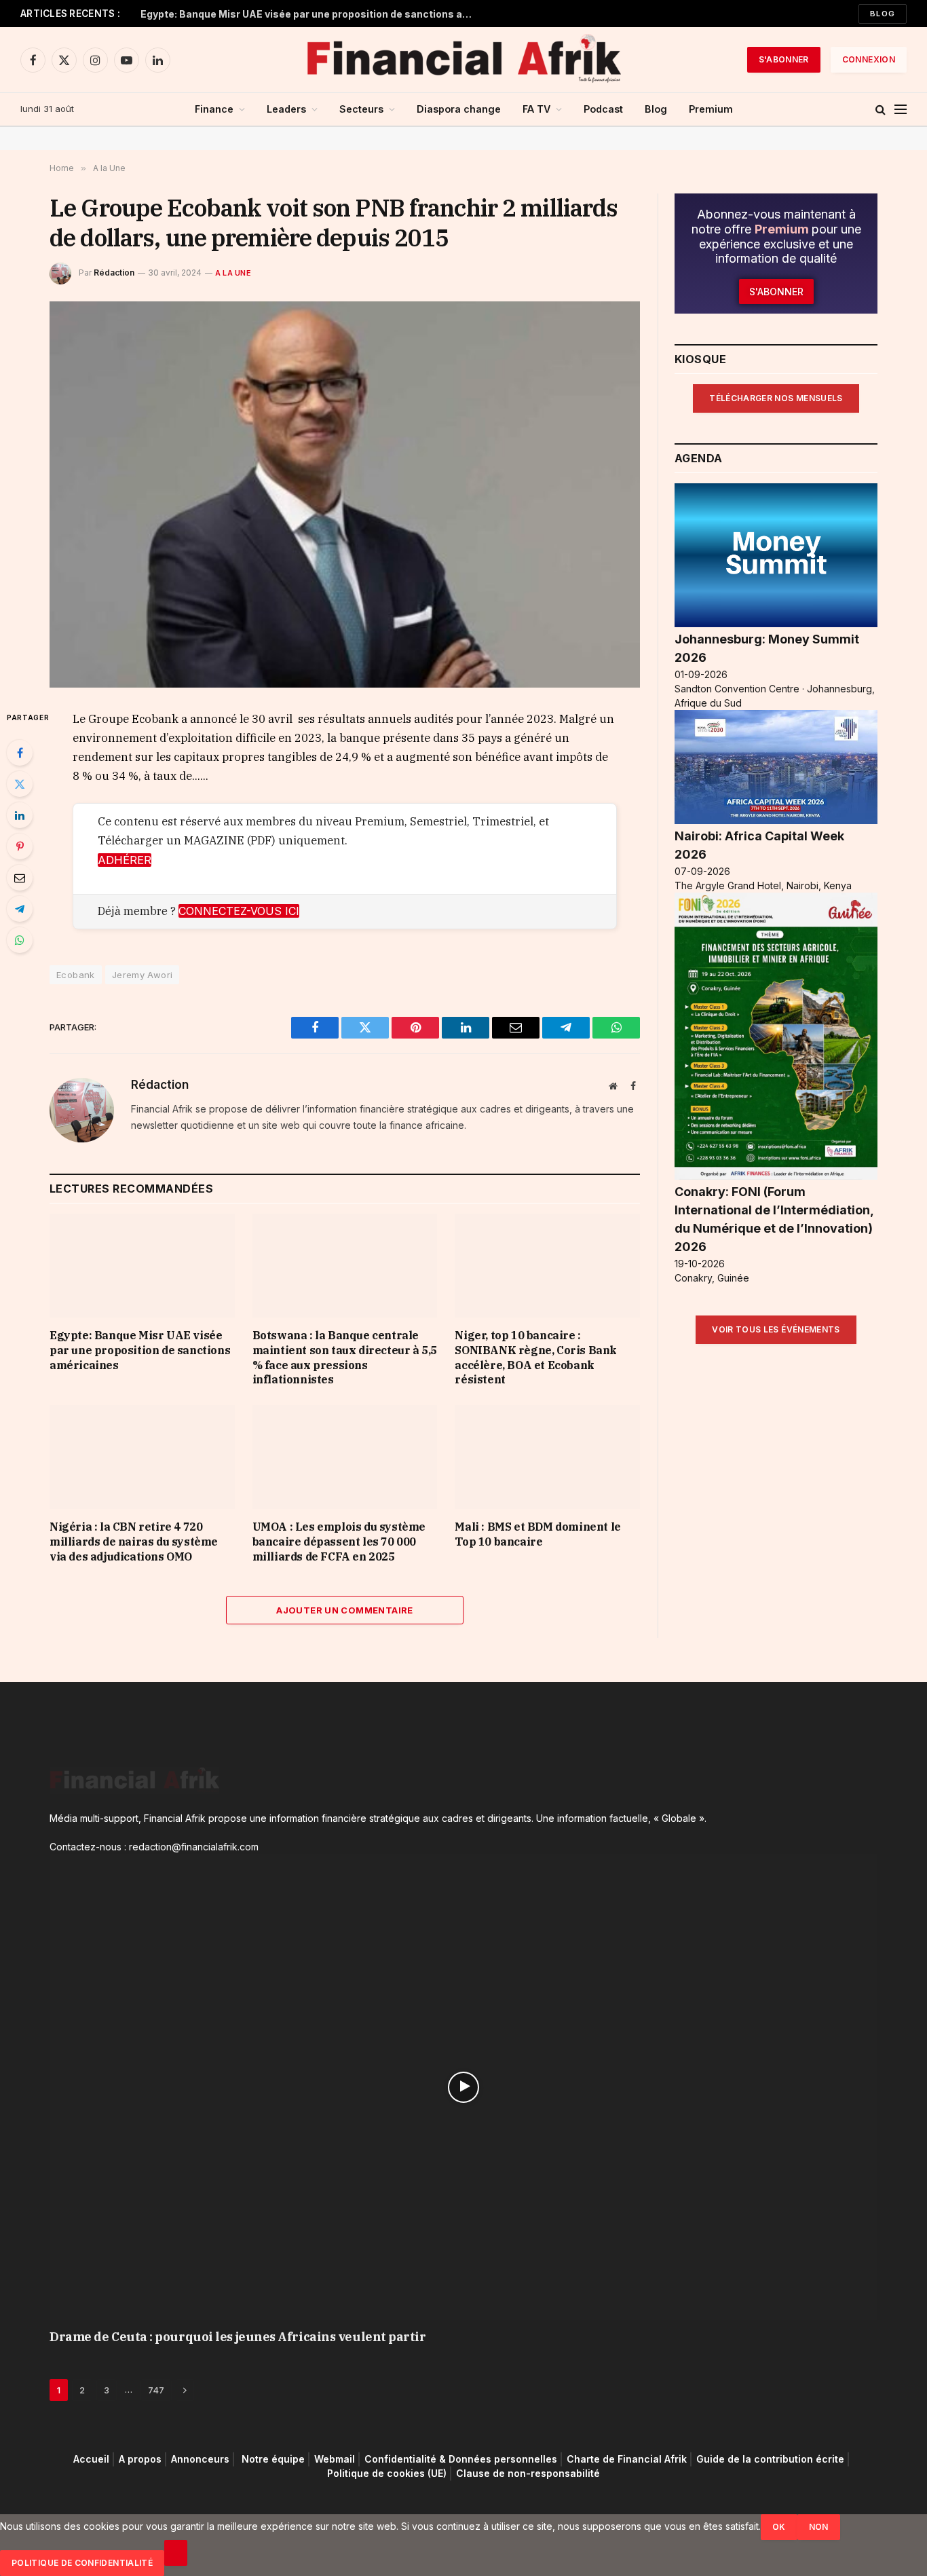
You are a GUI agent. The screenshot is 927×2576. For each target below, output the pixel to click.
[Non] (176, 2553)
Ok (779, 2527)
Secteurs (361, 109)
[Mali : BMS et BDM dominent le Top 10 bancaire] (547, 1457)
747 (156, 2390)
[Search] (881, 110)
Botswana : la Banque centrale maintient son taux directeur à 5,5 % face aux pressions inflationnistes (345, 1357)
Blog (883, 14)
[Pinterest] (20, 846)
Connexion (869, 59)
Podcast (603, 109)
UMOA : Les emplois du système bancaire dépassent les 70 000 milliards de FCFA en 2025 (339, 1542)
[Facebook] (20, 753)
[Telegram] (20, 909)
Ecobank (76, 975)
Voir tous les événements (776, 1329)
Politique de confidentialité (82, 2563)
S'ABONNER (784, 59)
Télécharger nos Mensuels (776, 398)
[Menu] (901, 110)
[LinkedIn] (20, 815)
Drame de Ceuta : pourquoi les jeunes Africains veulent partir (238, 2337)
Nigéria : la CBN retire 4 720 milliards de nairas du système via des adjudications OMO (134, 1542)
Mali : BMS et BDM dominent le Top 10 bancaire (537, 1534)
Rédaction (114, 273)
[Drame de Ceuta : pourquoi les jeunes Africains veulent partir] (463, 2087)
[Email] (20, 878)
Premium (711, 109)
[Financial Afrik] (463, 60)
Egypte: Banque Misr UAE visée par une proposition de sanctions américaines (310, 14)
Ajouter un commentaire (345, 1610)
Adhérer (125, 860)
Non (819, 2527)
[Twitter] (20, 784)
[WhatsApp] (20, 940)
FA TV (536, 109)
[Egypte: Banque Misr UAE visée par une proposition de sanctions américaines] (142, 1266)
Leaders (286, 109)
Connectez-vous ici (239, 911)
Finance (214, 109)
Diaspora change (459, 109)
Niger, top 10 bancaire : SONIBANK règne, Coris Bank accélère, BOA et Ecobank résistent (536, 1357)
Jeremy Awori (143, 975)
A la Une (233, 273)
